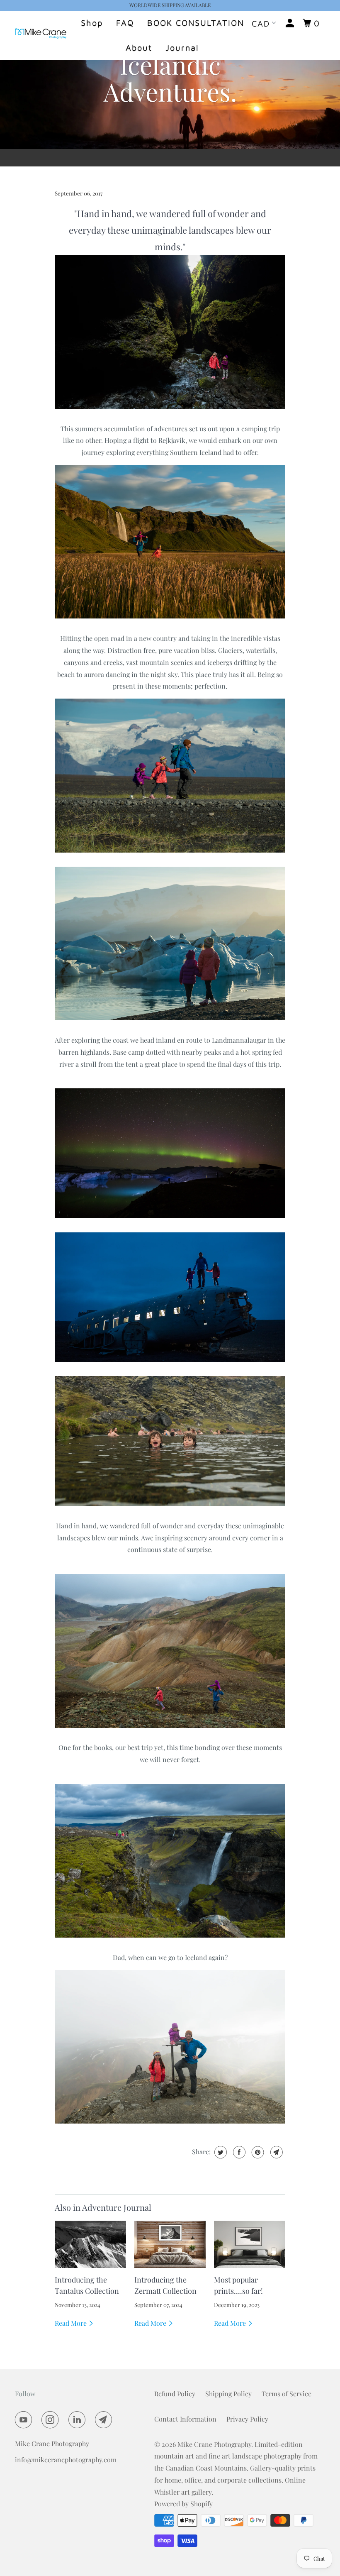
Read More (72, 2323)
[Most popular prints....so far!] (250, 2245)
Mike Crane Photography (214, 2444)
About (139, 48)
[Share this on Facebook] (238, 2152)
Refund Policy (175, 2394)
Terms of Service (287, 2394)
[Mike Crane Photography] (41, 35)
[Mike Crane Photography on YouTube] (25, 2420)
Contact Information (185, 2419)
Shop (92, 23)
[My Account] (291, 23)
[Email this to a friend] (276, 2152)
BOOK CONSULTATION (196, 23)
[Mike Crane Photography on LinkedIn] (79, 2420)
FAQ (125, 23)
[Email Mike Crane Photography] (105, 2420)
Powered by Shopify (183, 2504)
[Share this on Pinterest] (257, 2152)
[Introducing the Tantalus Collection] (90, 2245)
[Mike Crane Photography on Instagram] (52, 2420)
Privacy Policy (247, 2419)
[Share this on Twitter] (220, 2152)
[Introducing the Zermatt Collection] (170, 2245)
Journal (182, 48)
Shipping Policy (228, 2394)
